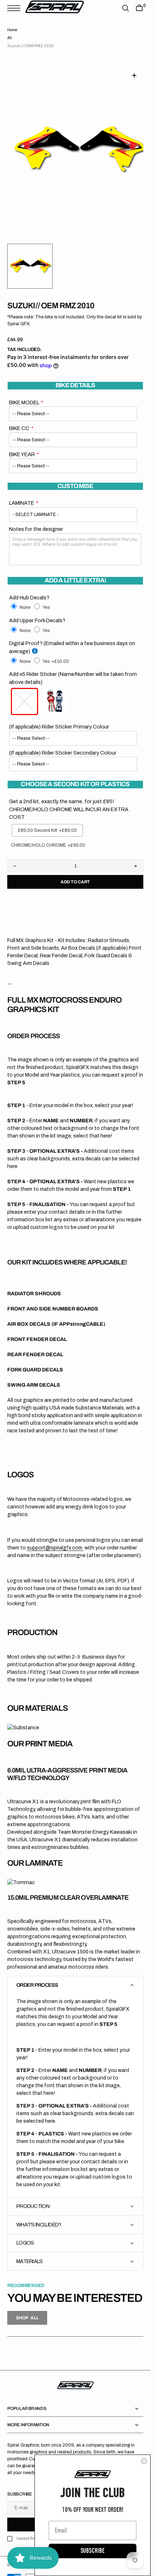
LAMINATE (22, 494)
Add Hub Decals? (29, 589)
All (10, 38)
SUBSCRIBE (93, 2551)
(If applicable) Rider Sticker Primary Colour (59, 718)
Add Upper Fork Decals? (37, 612)
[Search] (126, 8)
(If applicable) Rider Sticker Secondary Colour (63, 744)
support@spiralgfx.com (55, 1539)
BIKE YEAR (22, 446)
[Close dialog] (144, 2461)
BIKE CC (19, 420)
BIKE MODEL (24, 394)
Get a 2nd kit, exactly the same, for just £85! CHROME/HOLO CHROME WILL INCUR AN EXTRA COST (69, 800)
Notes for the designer (36, 520)
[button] (16, 8)
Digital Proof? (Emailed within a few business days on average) (72, 639)
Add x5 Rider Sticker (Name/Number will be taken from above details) (73, 669)
